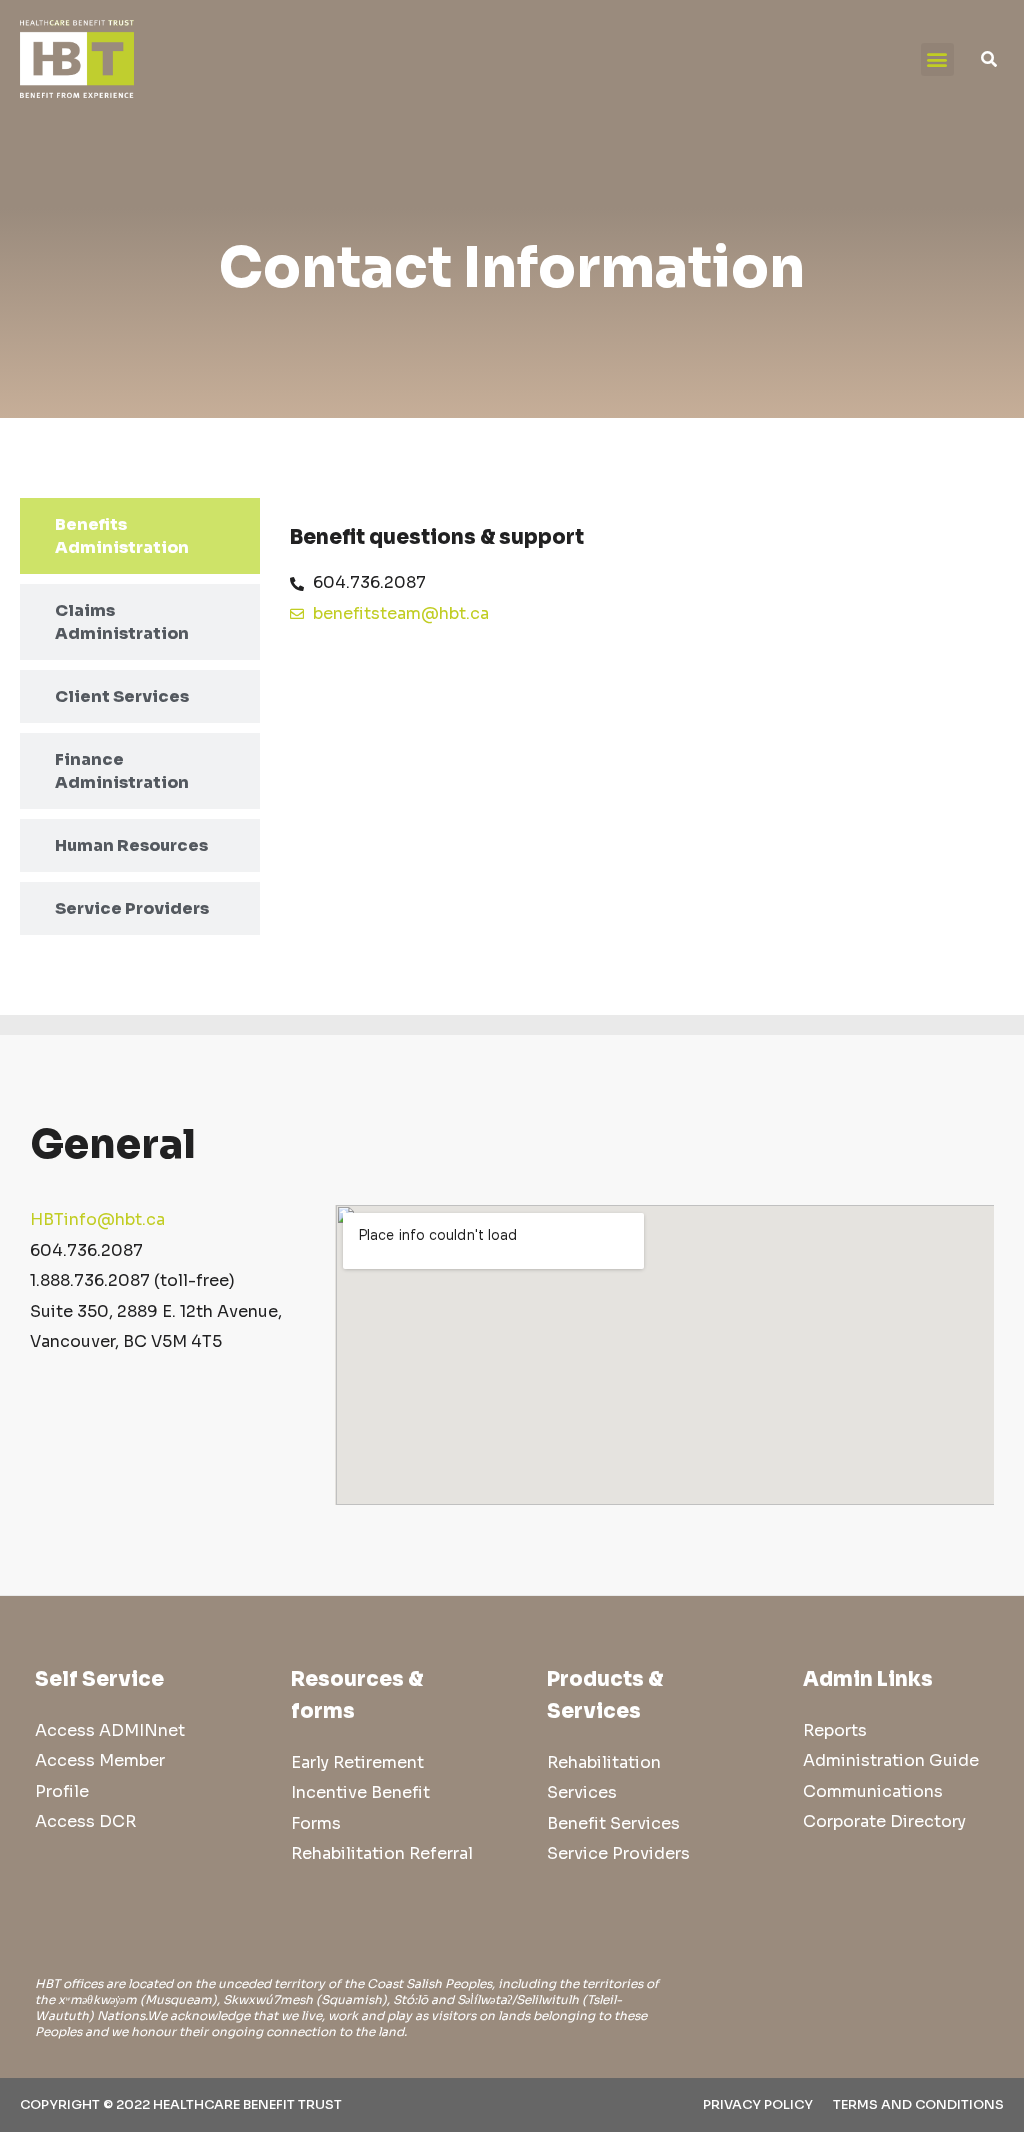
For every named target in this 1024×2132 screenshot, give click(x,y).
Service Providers (618, 1853)
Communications (873, 1791)
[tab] (140, 536)
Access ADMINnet (110, 1730)
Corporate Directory (884, 1821)
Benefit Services (613, 1823)
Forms (316, 1823)
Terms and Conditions (918, 2105)
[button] (937, 59)
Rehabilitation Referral (382, 1853)
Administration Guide (891, 1760)
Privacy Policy (758, 2105)
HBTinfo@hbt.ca (97, 1219)
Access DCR (85, 1821)
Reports (835, 1730)
